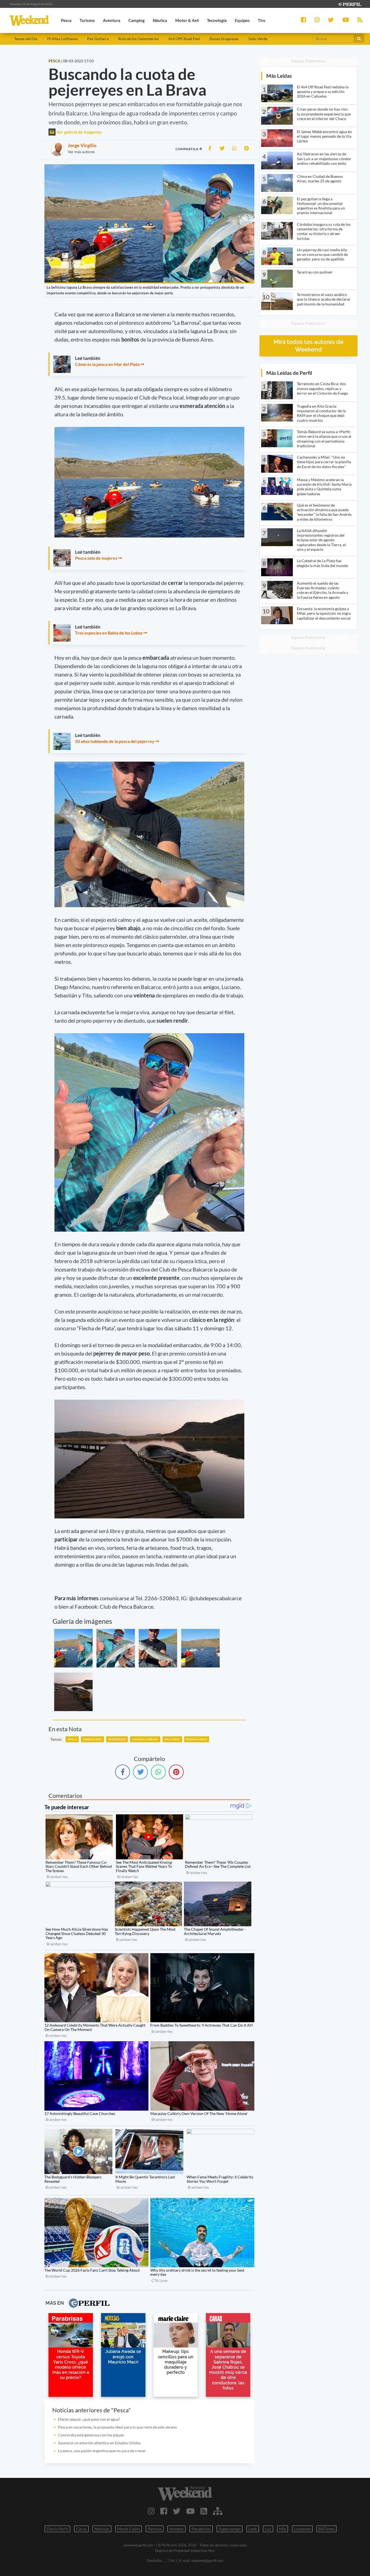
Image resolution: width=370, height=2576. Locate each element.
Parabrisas (201, 2529)
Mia (283, 2529)
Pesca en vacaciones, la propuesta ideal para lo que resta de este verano (117, 2427)
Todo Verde (258, 39)
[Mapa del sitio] (218, 2511)
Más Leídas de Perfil (289, 373)
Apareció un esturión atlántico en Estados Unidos (99, 2443)
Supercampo (230, 2529)
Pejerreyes (117, 1739)
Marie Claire (129, 2529)
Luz (268, 2529)
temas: (56, 1739)
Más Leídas (279, 76)
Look (253, 2529)
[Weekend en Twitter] (177, 2511)
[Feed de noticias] (204, 2511)
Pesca (72, 1739)
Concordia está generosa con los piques (91, 2435)
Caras (81, 2529)
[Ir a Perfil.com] (349, 4)
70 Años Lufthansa (62, 39)
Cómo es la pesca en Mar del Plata (107, 364)
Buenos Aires (197, 1739)
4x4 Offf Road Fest (184, 39)
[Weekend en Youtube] (190, 2511)
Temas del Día (26, 39)
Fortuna (155, 2529)
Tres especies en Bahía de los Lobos (109, 633)
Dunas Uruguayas (224, 39)
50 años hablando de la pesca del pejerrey (115, 741)
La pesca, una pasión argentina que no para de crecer (102, 2451)
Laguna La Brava (145, 1739)
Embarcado (92, 1739)
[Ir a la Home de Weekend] (185, 2493)
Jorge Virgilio (82, 145)
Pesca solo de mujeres (96, 558)
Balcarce (172, 1739)
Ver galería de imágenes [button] (79, 132)
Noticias (102, 2529)
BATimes (327, 2529)
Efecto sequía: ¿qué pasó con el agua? (89, 2419)
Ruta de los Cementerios (138, 39)
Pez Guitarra (98, 39)
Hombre (176, 2529)
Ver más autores (81, 152)
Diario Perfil (57, 2529)
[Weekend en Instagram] (151, 2511)
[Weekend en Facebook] (164, 2511)
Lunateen (302, 2529)
